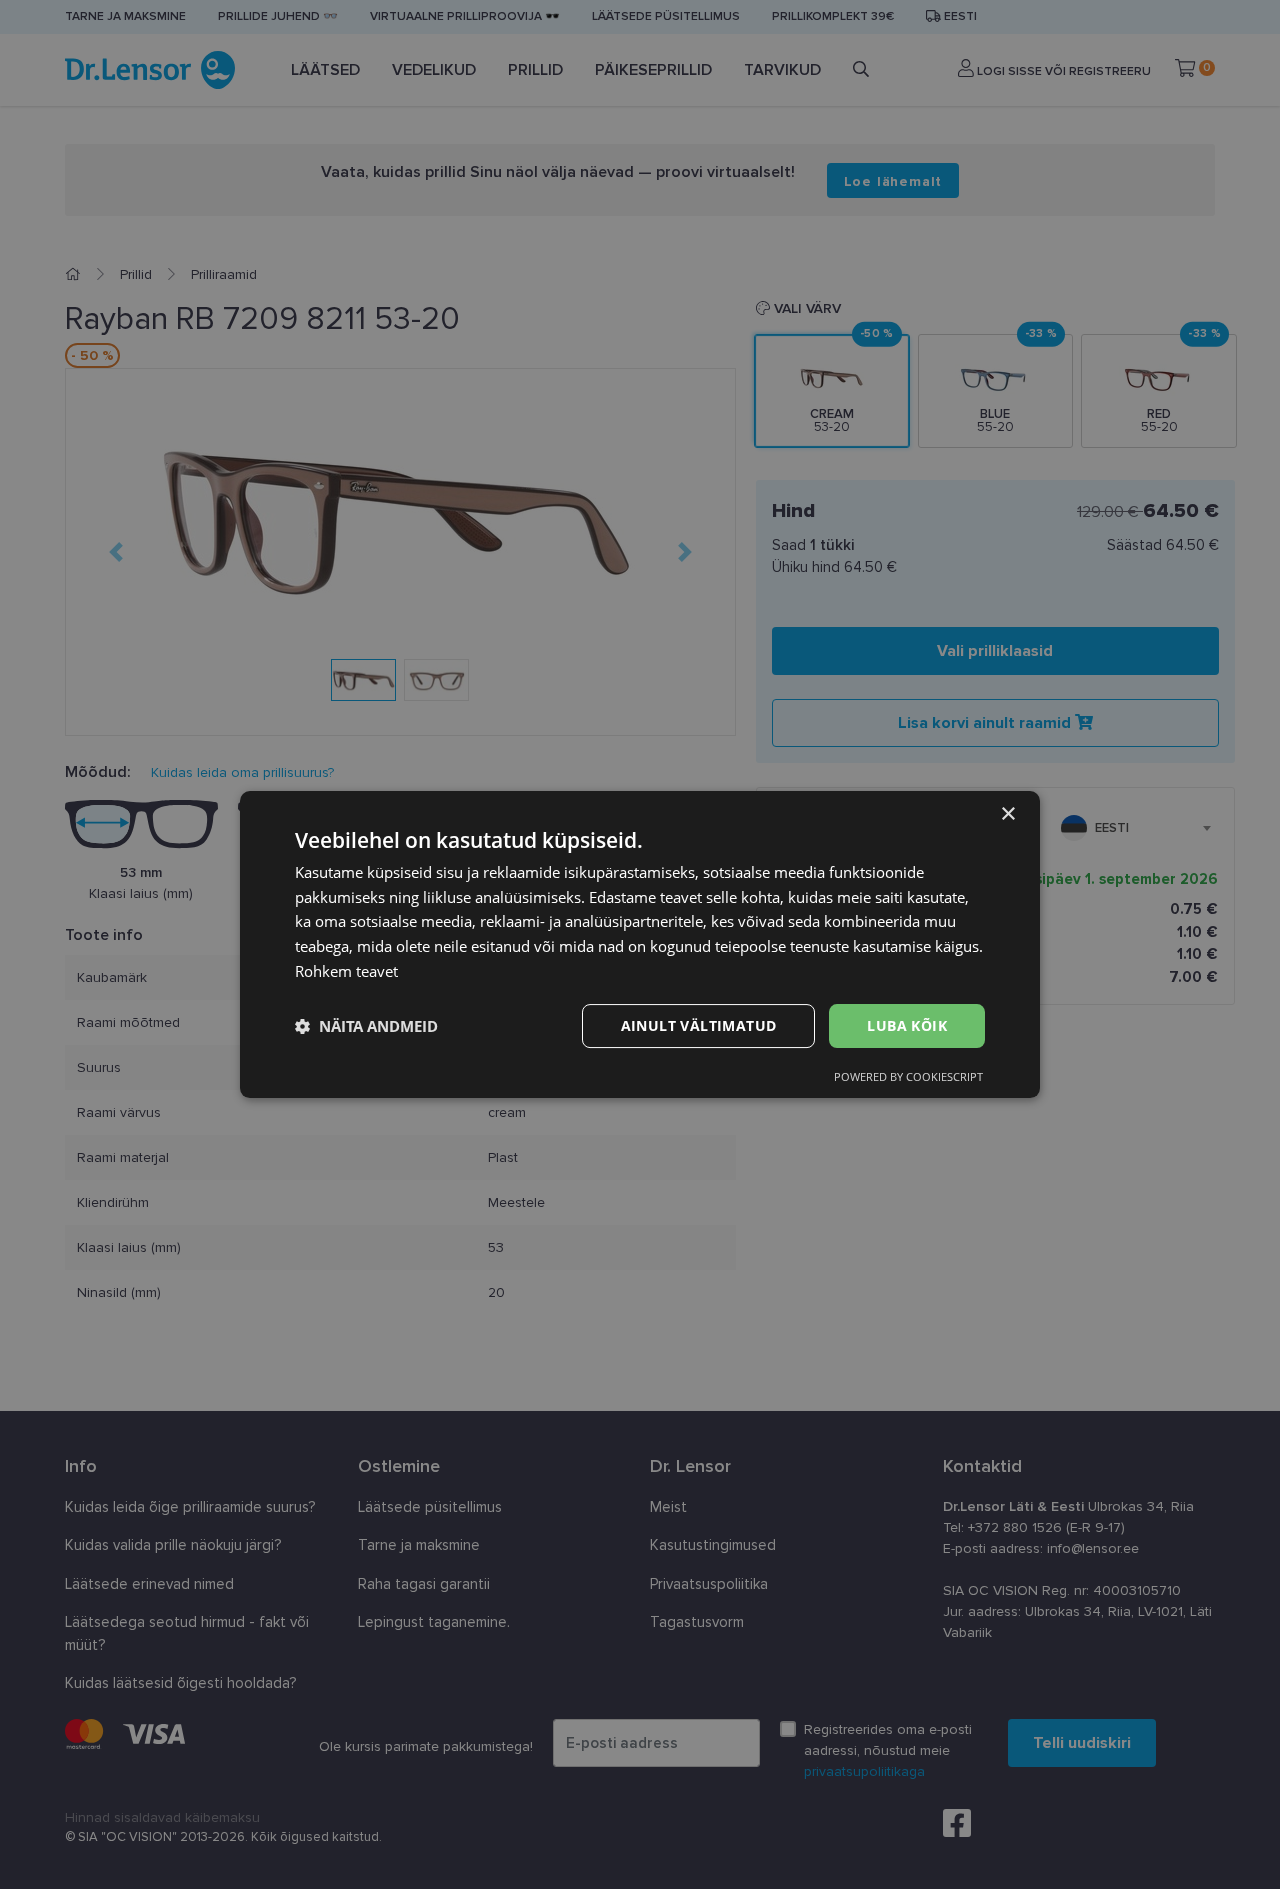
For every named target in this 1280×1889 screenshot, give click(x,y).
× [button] (1007, 814)
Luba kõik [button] (907, 1025)
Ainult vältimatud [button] (699, 1025)
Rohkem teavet (346, 971)
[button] (366, 1026)
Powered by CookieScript (908, 1076)
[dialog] (640, 945)
